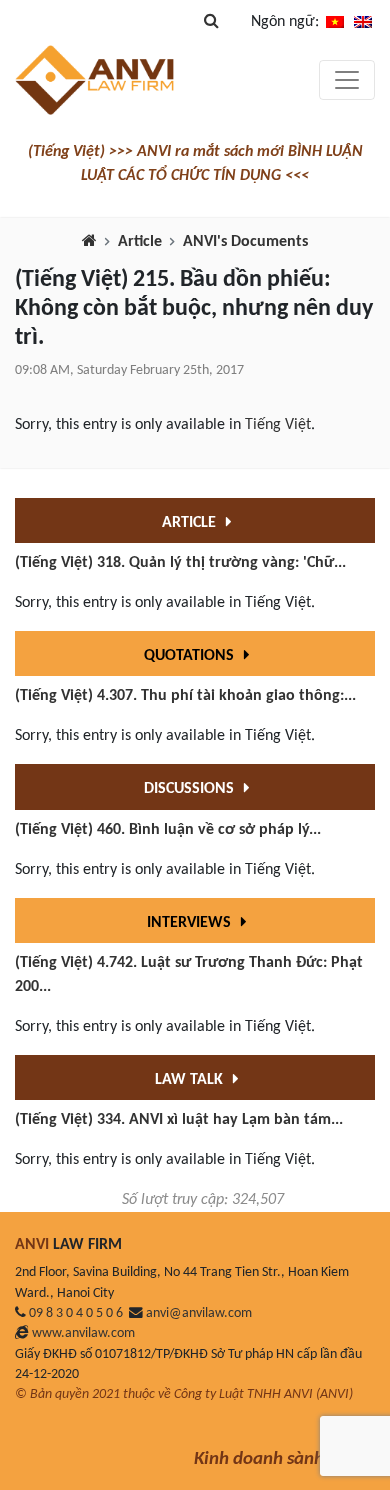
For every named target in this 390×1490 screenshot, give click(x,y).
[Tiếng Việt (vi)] (335, 22)
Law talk (191, 1080)
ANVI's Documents (245, 242)
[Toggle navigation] (347, 80)
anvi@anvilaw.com (199, 1313)
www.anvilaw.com (83, 1333)
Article (140, 242)
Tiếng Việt (278, 425)
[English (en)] (363, 22)
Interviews (191, 923)
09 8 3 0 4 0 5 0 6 (76, 1313)
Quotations (191, 656)
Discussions (191, 789)
